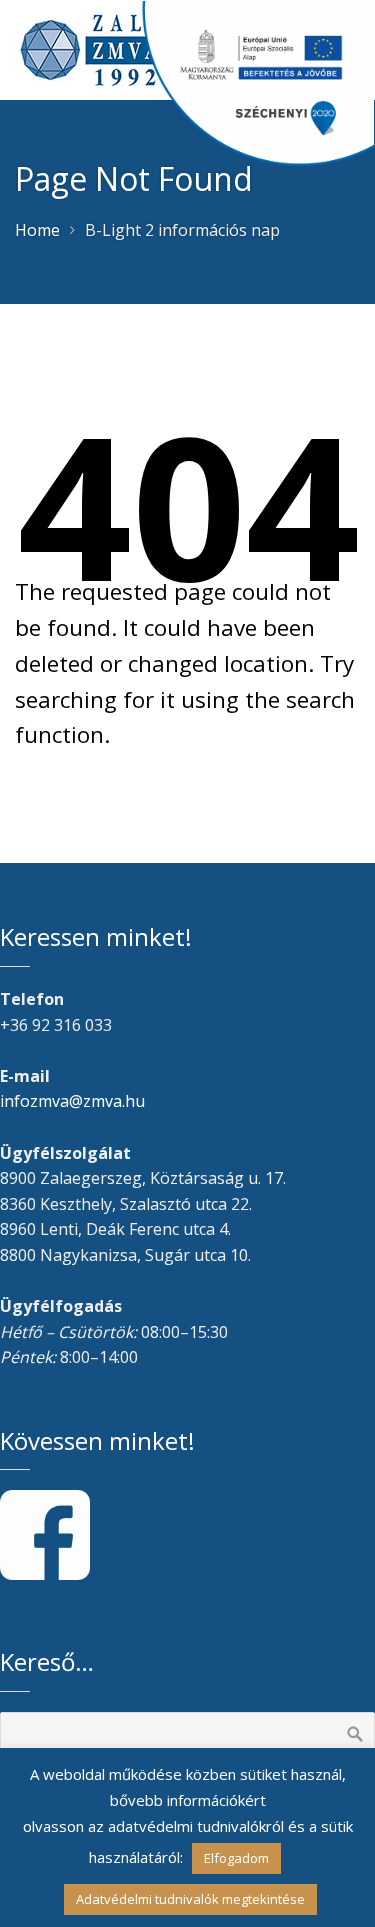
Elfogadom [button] (236, 1858)
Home (37, 230)
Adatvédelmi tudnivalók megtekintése (190, 1899)
